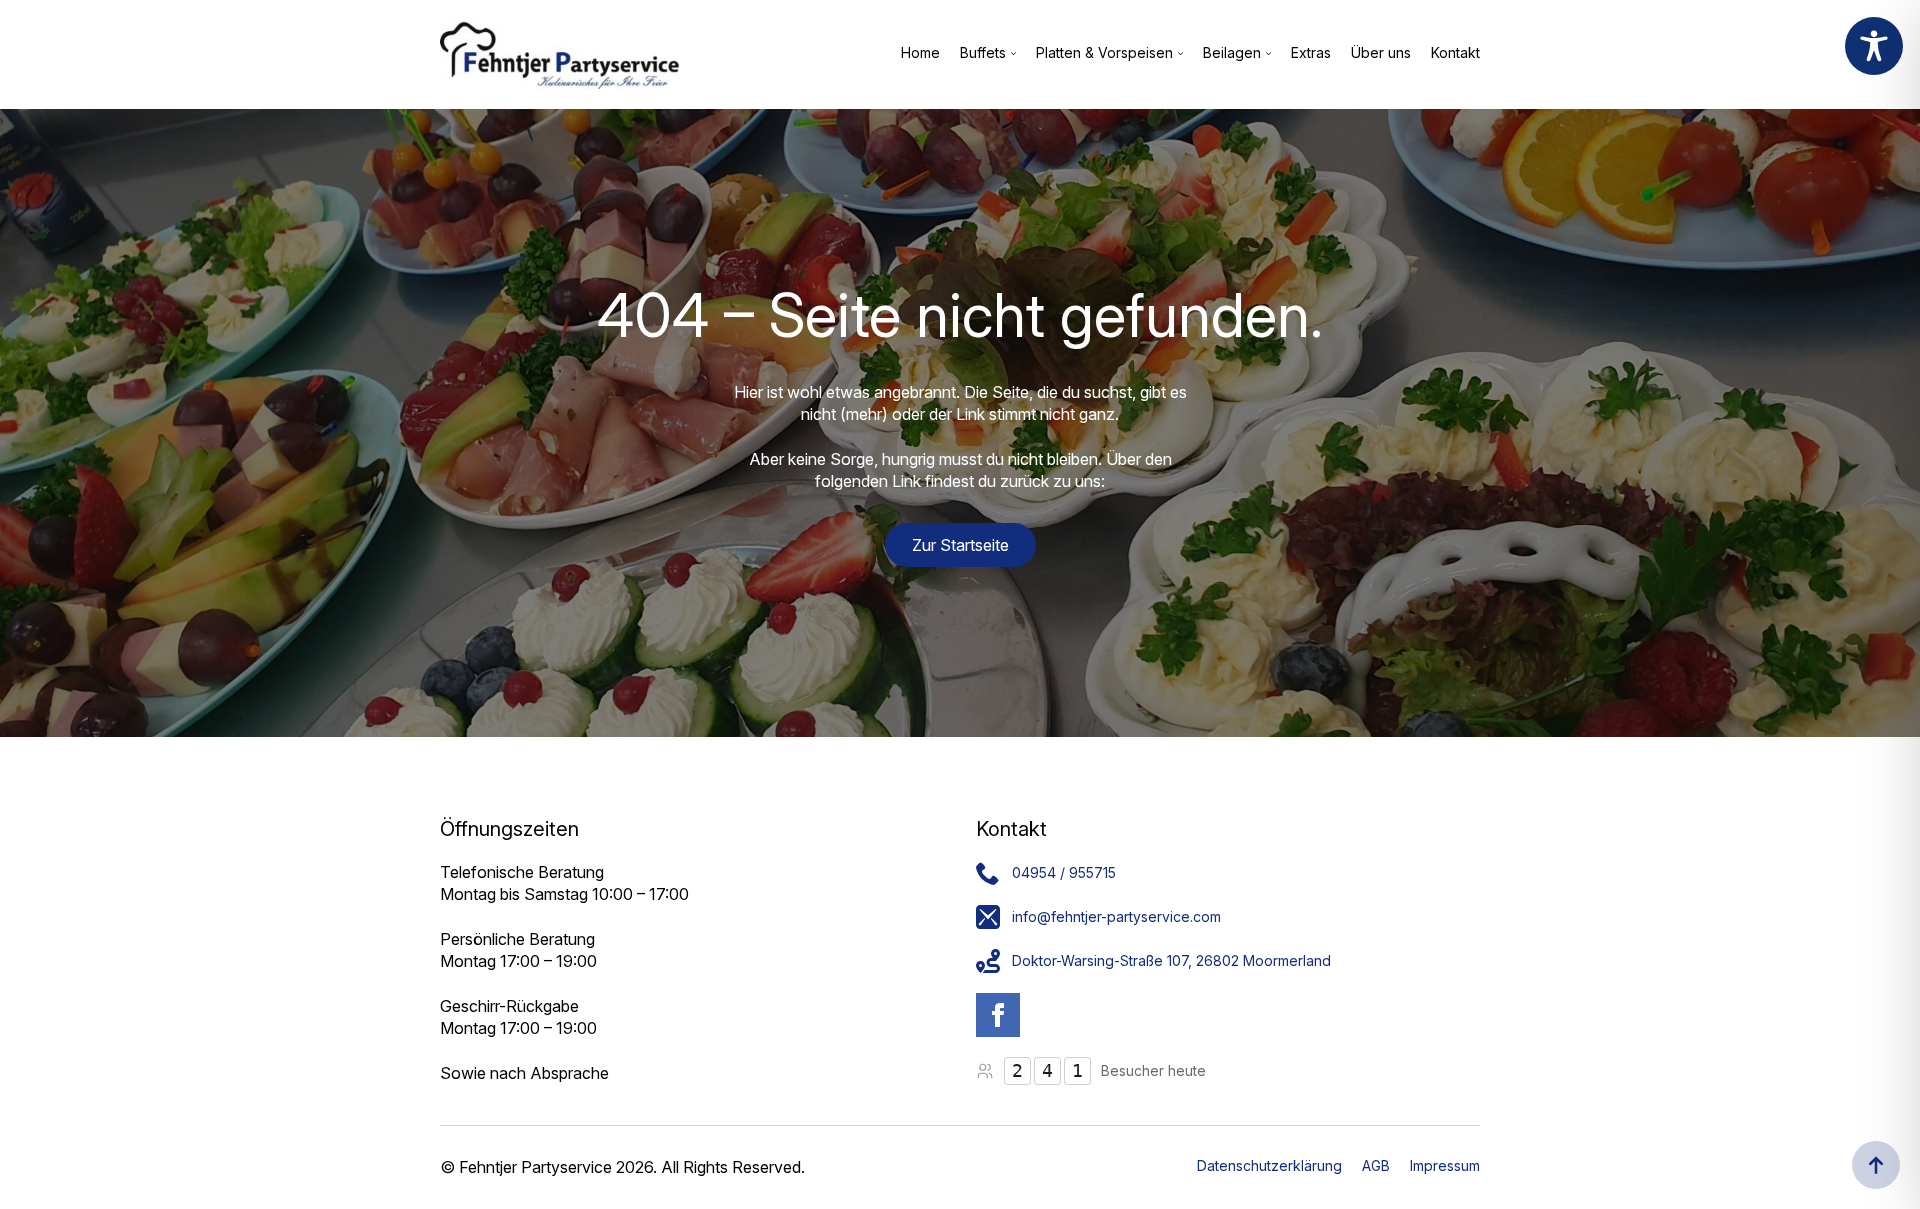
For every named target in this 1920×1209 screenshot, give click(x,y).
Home (920, 53)
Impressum (1445, 1165)
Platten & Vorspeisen (1104, 53)
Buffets (983, 53)
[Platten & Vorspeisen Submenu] (1178, 54)
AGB (1376, 1165)
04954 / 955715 (1064, 872)
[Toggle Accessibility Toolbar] (1874, 46)
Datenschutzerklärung (1269, 1165)
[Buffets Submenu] (1011, 54)
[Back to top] (1876, 1165)
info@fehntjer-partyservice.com (1116, 916)
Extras (1311, 53)
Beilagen (1232, 53)
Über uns (1381, 53)
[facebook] (998, 1015)
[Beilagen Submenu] (1266, 54)
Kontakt (1455, 53)
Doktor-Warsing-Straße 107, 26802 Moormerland (1171, 960)
